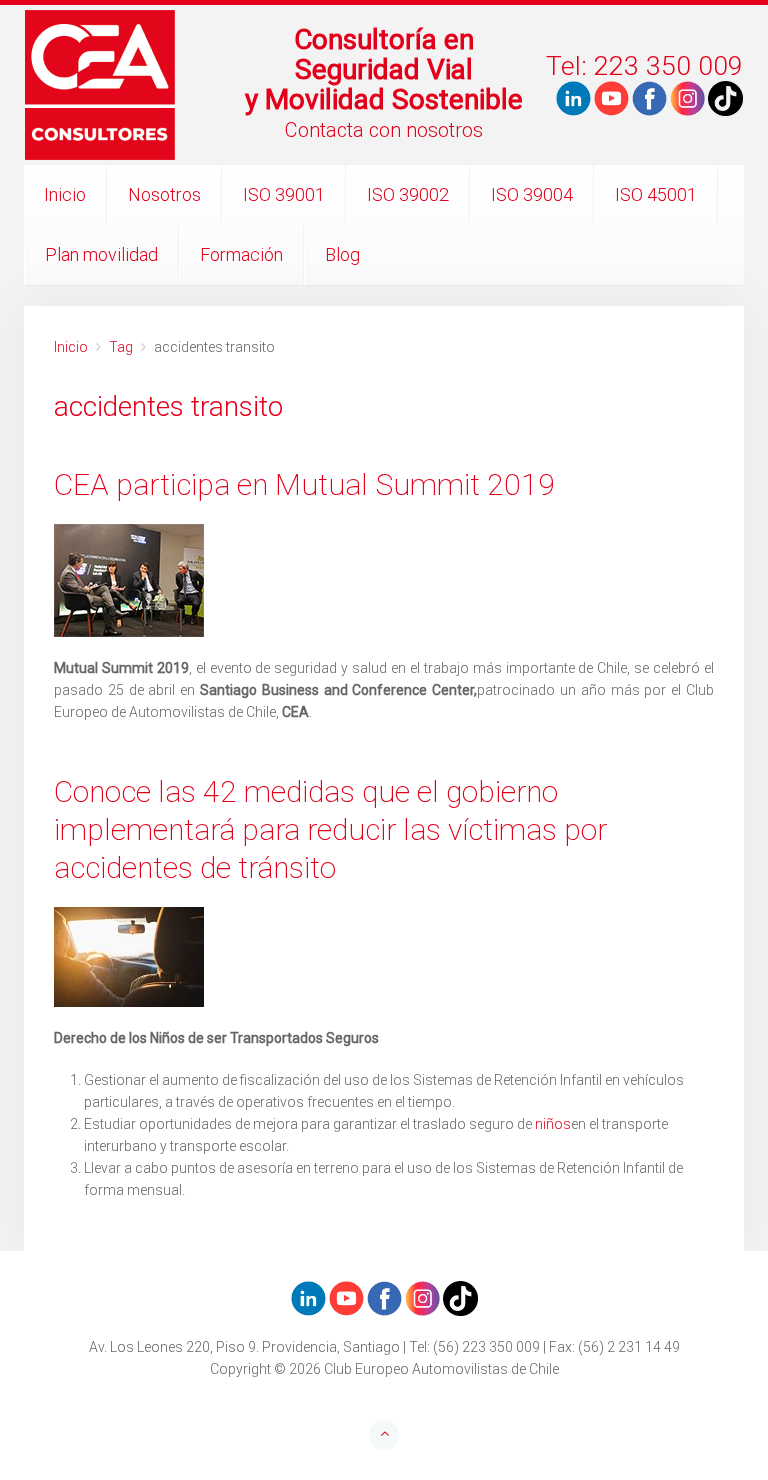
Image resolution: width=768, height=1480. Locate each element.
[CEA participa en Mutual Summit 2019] (384, 580)
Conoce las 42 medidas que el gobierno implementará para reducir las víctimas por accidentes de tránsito (330, 829)
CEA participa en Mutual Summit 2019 (304, 484)
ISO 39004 (532, 194)
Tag (121, 347)
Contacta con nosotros (384, 130)
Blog (342, 254)
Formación (241, 254)
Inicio (65, 194)
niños (553, 1124)
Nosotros (164, 194)
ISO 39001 (284, 194)
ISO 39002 (408, 194)
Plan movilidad (101, 254)
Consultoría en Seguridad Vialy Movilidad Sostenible (384, 69)
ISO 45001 (656, 194)
